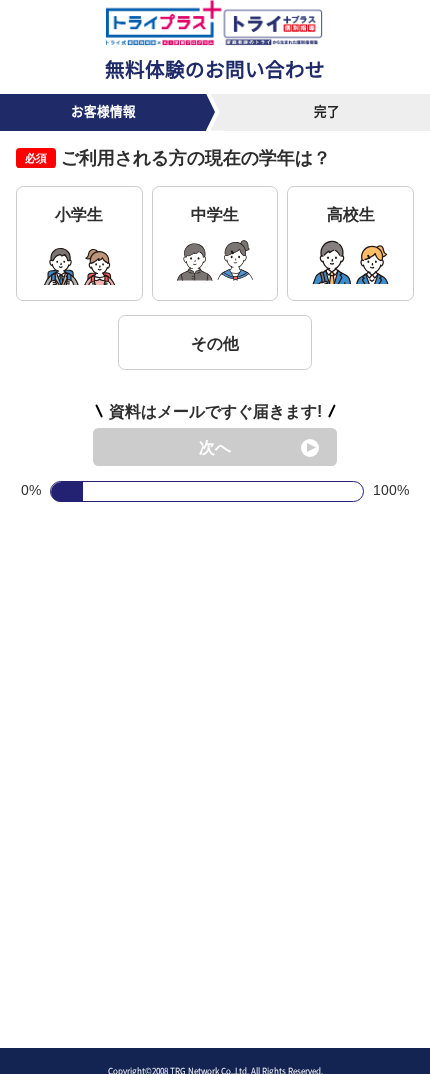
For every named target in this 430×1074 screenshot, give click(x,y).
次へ (215, 447)
